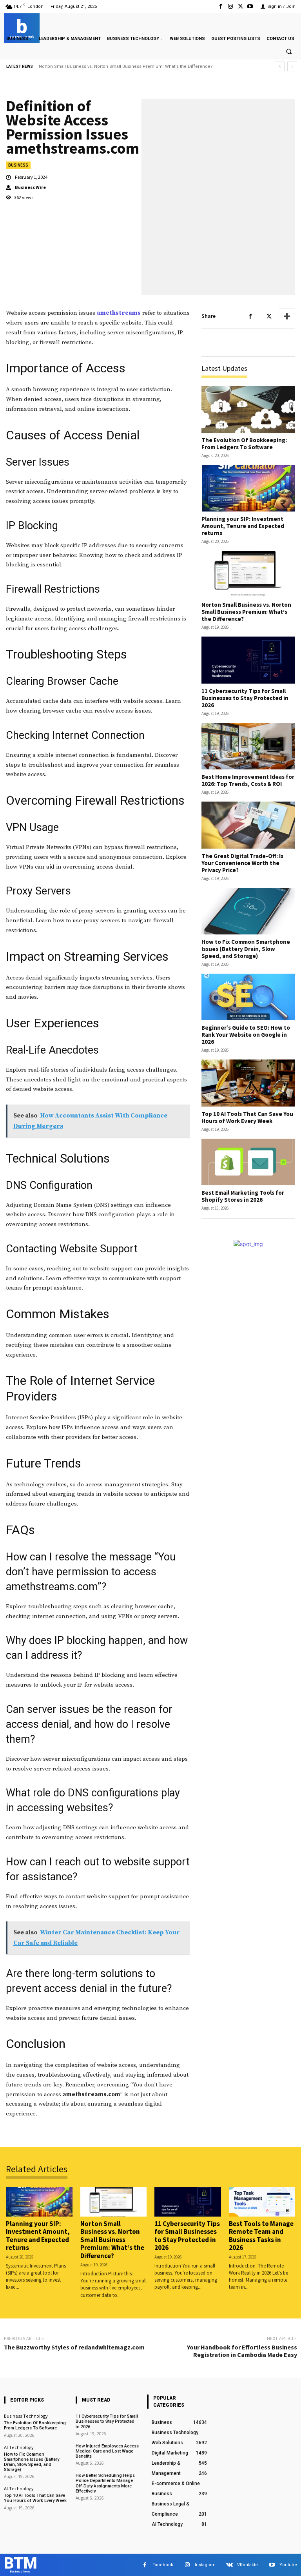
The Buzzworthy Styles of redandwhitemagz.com (74, 2347)
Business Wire (30, 187)
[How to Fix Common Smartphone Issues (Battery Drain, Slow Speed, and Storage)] (248, 911)
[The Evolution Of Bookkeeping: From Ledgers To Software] (248, 409)
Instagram (205, 2565)
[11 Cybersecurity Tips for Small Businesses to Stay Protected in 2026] (248, 660)
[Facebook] (220, 6)
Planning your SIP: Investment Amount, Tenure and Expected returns (243, 526)
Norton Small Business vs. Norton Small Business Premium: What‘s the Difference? (246, 612)
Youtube (288, 2565)
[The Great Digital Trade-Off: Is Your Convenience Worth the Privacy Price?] (248, 825)
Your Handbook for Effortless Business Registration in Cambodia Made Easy (242, 2351)
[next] (292, 66)
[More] (287, 316)
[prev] (280, 66)
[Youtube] (250, 6)
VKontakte (248, 2565)
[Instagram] (230, 6)
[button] (289, 52)
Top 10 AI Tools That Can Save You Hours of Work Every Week (247, 1117)
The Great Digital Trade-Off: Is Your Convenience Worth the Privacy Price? (242, 863)
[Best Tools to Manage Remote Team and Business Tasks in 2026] (262, 2202)
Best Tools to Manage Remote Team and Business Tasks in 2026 (261, 2236)
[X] (240, 6)
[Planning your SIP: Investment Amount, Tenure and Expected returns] (248, 488)
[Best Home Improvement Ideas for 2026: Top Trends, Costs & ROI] (248, 746)
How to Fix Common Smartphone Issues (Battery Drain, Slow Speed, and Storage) (246, 949)
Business (18, 165)
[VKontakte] (229, 2565)
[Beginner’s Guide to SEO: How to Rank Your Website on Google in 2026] (248, 997)
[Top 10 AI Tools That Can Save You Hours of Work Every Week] (248, 1083)
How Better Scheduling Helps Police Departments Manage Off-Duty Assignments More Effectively (105, 2483)
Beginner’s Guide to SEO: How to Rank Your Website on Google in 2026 (246, 1035)
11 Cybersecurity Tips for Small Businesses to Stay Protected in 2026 (110, 66)
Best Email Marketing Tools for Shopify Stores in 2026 (243, 1196)
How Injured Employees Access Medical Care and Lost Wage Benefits (107, 2451)
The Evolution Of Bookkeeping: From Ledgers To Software (244, 444)
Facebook (163, 2565)
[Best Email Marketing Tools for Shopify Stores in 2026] (248, 1162)
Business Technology (26, 2416)
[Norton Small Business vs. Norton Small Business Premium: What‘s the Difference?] (248, 574)
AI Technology (19, 2447)
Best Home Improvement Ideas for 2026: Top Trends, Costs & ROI (248, 780)
